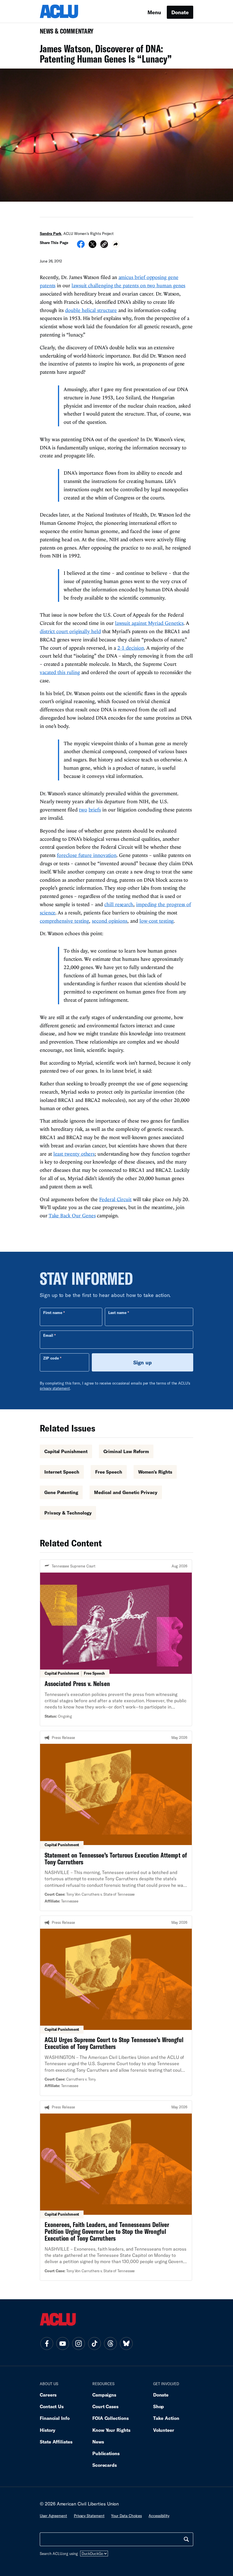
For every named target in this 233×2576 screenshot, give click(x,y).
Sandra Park (51, 234)
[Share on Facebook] (81, 246)
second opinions (110, 921)
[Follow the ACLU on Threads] (110, 2343)
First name (53, 1313)
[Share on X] (92, 246)
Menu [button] (154, 12)
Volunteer (164, 2430)
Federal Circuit (115, 1199)
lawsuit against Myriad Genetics (149, 623)
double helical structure (91, 310)
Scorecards (105, 2465)
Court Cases (105, 2406)
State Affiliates (56, 2442)
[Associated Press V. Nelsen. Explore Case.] (116, 1643)
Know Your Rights (111, 2430)
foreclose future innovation (87, 855)
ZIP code (51, 1358)
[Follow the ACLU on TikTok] (94, 2343)
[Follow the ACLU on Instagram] (78, 2343)
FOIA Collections (111, 2418)
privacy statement (55, 1388)
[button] (104, 245)
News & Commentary (64, 33)
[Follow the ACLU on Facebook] (47, 2343)
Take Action (166, 2418)
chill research (119, 904)
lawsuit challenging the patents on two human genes (128, 285)
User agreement (53, 2516)
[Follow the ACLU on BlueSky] (126, 2343)
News (98, 2442)
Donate (180, 12)
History (48, 2430)
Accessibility (159, 2516)
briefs (95, 810)
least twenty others (74, 1154)
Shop (159, 2406)
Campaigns (104, 2395)
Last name (117, 1313)
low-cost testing (157, 921)
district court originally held (70, 631)
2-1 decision (131, 648)
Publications (106, 2453)
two (83, 810)
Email (48, 1335)
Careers (48, 2395)
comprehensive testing (64, 921)
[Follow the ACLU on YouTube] (63, 2343)
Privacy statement (89, 2516)
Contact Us (52, 2406)
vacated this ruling (60, 672)
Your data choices (126, 2516)
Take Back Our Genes (72, 1215)
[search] (186, 2539)
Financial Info (55, 2418)
